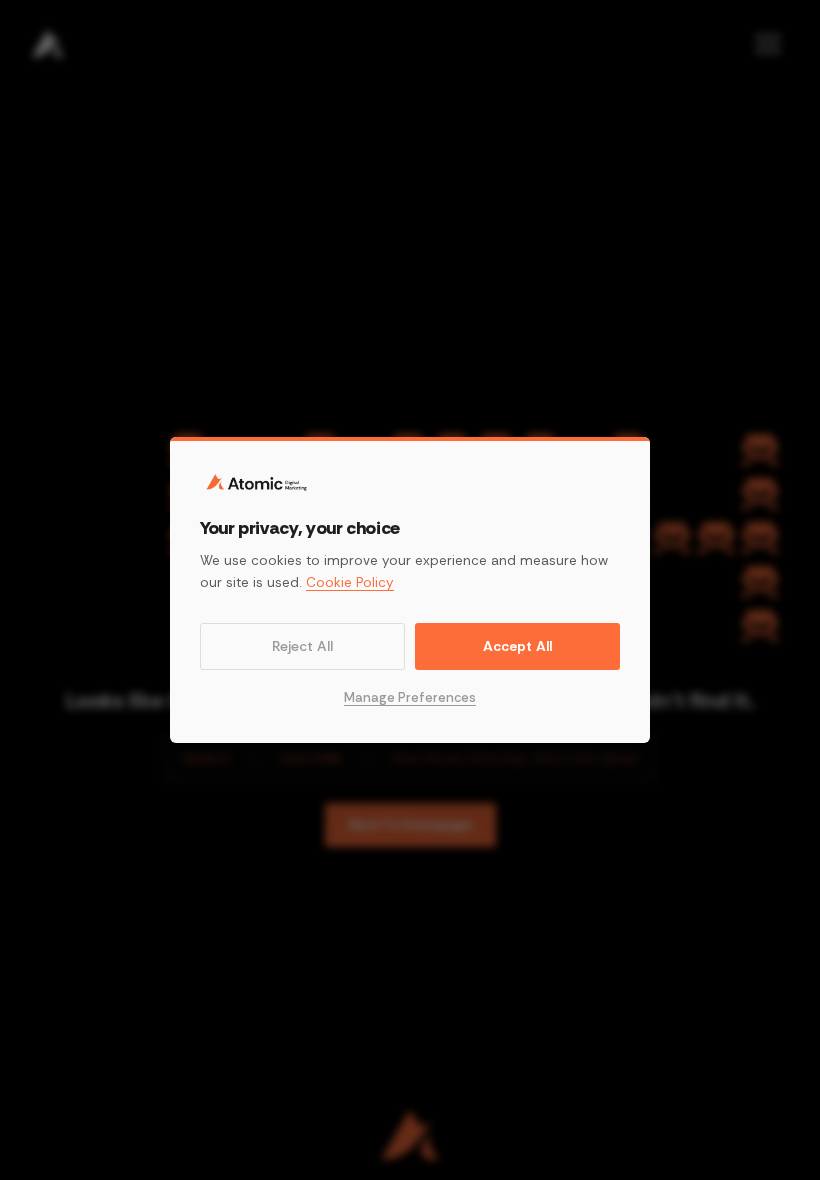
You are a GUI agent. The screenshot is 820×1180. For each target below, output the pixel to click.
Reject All (302, 646)
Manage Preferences (410, 697)
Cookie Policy (350, 582)
